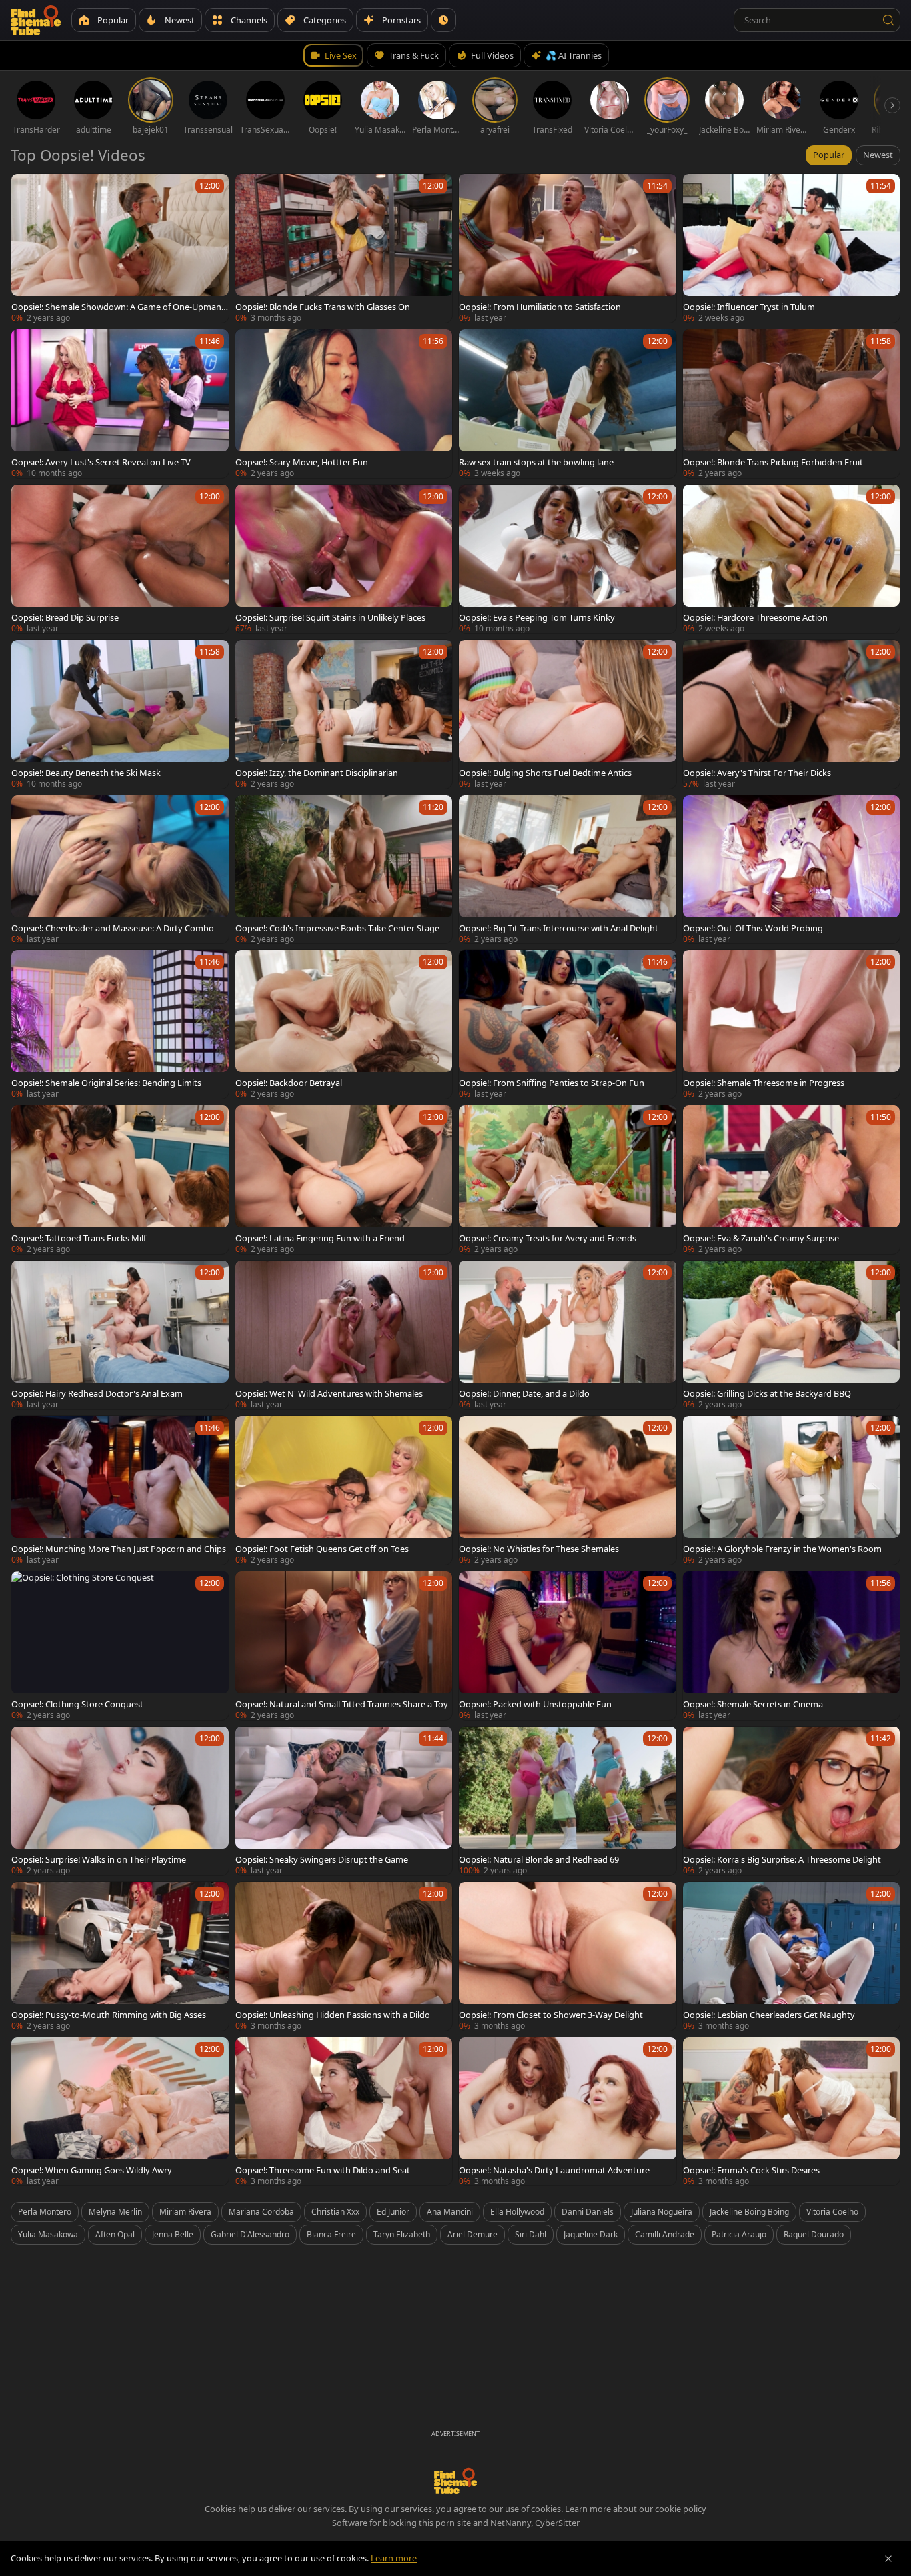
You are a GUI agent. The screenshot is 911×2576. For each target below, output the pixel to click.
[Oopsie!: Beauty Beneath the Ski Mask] (120, 714)
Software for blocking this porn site (402, 2523)
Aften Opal (115, 2234)
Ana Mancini (450, 2212)
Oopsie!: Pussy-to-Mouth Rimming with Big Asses (109, 2015)
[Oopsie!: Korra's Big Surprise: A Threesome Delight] (792, 1801)
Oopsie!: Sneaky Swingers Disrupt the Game (322, 1859)
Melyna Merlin (115, 2212)
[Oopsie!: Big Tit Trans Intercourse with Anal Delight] (568, 870)
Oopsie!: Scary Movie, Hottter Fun (302, 462)
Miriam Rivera (185, 2212)
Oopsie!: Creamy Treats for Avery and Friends (548, 1238)
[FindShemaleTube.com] (36, 20)
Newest (878, 155)
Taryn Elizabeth (402, 2234)
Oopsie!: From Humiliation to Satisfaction (540, 307)
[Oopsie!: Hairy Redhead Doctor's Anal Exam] (120, 1335)
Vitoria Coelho (832, 2212)
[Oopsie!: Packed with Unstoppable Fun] (568, 1646)
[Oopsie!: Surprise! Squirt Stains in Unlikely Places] (344, 559)
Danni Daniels (588, 2212)
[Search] (888, 20)
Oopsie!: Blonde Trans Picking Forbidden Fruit (773, 462)
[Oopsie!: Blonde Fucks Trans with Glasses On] (344, 248)
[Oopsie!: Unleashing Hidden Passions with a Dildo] (344, 1956)
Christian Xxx (335, 2212)
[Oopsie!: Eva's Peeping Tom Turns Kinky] (568, 559)
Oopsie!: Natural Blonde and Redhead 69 (539, 1859)
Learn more (394, 2558)
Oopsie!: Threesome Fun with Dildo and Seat (323, 2170)
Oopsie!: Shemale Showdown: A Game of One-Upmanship (118, 307)
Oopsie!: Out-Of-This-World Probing (753, 928)
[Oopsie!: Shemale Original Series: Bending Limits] (120, 1024)
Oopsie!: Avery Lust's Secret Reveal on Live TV (101, 462)
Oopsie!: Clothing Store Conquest (77, 1704)
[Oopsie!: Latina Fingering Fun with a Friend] (344, 1180)
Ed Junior (393, 2212)
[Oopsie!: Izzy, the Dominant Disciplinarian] (344, 714)
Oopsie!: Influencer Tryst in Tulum (749, 307)
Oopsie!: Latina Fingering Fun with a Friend (320, 1238)
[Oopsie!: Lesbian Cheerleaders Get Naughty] (792, 1956)
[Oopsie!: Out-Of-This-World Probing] (792, 870)
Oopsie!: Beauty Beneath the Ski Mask (86, 773)
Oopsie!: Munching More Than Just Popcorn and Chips (119, 1549)
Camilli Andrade (665, 2234)
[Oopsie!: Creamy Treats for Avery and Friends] (568, 1180)
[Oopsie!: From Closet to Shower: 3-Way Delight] (568, 1956)
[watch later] (27, 190)
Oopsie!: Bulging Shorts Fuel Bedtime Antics (545, 773)
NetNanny (511, 2523)
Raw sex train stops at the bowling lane (536, 462)
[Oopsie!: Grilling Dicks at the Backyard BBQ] (792, 1335)
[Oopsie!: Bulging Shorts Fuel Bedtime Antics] (568, 714)
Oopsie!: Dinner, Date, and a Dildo (524, 1393)
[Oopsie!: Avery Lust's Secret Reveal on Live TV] (120, 404)
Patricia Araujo (739, 2234)
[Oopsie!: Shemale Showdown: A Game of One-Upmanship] (120, 248)
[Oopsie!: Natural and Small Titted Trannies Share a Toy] (344, 1646)
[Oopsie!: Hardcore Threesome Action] (792, 559)
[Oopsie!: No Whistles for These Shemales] (568, 1490)
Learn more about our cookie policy (636, 2509)
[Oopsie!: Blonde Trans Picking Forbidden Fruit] (792, 404)
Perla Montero (45, 2212)
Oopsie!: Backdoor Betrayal (289, 1083)
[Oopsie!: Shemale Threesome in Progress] (792, 1024)
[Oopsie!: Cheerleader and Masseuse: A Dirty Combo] (120, 870)
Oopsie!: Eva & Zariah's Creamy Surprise (761, 1238)
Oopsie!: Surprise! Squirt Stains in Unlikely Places (330, 617)
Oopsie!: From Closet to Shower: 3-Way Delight (551, 2015)
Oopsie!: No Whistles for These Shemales (539, 1549)
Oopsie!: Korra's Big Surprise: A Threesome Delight (782, 1859)
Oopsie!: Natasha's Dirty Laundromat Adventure (554, 2170)
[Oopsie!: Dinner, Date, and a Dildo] (568, 1335)
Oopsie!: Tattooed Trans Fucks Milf (79, 1238)
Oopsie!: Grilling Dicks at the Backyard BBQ (767, 1393)
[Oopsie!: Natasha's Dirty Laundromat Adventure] (568, 2112)
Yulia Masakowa (48, 2234)
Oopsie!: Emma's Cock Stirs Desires (751, 2170)
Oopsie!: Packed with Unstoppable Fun (535, 1704)
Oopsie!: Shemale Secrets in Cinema (753, 1704)
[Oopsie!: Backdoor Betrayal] (344, 1024)
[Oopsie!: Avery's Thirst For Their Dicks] (792, 714)
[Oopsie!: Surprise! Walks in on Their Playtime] (120, 1801)
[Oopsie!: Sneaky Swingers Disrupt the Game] (344, 1801)
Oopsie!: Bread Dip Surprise (65, 617)
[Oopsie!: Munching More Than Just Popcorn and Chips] (120, 1490)
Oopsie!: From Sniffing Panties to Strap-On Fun (552, 1083)
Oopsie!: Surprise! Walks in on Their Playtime (99, 1859)
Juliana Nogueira (662, 2212)
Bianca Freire (331, 2234)
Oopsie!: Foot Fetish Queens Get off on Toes (322, 1549)
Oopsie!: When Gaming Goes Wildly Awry (92, 2170)
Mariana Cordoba (261, 2212)
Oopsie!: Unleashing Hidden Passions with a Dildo (333, 2015)
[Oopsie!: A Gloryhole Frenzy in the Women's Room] (792, 1490)
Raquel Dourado (814, 2234)
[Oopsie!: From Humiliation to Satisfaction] (568, 248)
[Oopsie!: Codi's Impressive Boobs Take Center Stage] (344, 870)
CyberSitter (557, 2523)
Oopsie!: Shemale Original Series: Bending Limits (106, 1083)
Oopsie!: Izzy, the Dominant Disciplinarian (317, 773)
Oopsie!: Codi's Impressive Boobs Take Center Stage (337, 928)
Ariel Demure (473, 2234)
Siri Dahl (531, 2234)
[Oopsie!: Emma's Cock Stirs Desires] (792, 2112)
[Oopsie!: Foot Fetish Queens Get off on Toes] (344, 1490)
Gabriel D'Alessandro (250, 2234)
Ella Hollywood (517, 2212)
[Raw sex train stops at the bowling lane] (568, 404)
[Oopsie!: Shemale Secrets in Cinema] (792, 1646)
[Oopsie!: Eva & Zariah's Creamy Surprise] (792, 1180)
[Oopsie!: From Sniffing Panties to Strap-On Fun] (568, 1024)
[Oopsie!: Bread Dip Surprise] (120, 559)
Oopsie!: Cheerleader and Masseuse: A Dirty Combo (113, 928)
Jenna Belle (173, 2234)
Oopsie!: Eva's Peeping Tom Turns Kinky (537, 617)
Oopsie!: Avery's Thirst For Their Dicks (757, 773)
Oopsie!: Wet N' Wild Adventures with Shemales (329, 1393)
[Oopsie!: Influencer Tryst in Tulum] (792, 248)
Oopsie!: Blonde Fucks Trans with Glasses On (323, 307)
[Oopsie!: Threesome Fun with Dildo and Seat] (344, 2112)
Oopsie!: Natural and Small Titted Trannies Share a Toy (342, 1704)
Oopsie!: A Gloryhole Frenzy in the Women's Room (782, 1549)
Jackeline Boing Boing (749, 2212)
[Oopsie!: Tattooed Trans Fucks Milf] (120, 1180)
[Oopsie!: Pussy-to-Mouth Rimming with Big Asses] (120, 1956)
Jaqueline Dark (591, 2234)
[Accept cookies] (888, 2559)
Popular (829, 155)
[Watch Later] (443, 20)
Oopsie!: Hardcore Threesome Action (755, 617)
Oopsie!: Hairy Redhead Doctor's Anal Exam (97, 1393)
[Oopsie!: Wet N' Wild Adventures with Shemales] (344, 1335)
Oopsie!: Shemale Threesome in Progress (764, 1083)
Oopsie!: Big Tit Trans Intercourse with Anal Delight (559, 928)
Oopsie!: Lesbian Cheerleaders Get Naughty (769, 2015)
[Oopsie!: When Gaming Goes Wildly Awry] (120, 2112)
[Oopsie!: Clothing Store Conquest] (120, 1646)
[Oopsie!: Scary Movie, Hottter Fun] (344, 404)
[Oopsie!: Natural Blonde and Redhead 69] (568, 1801)
